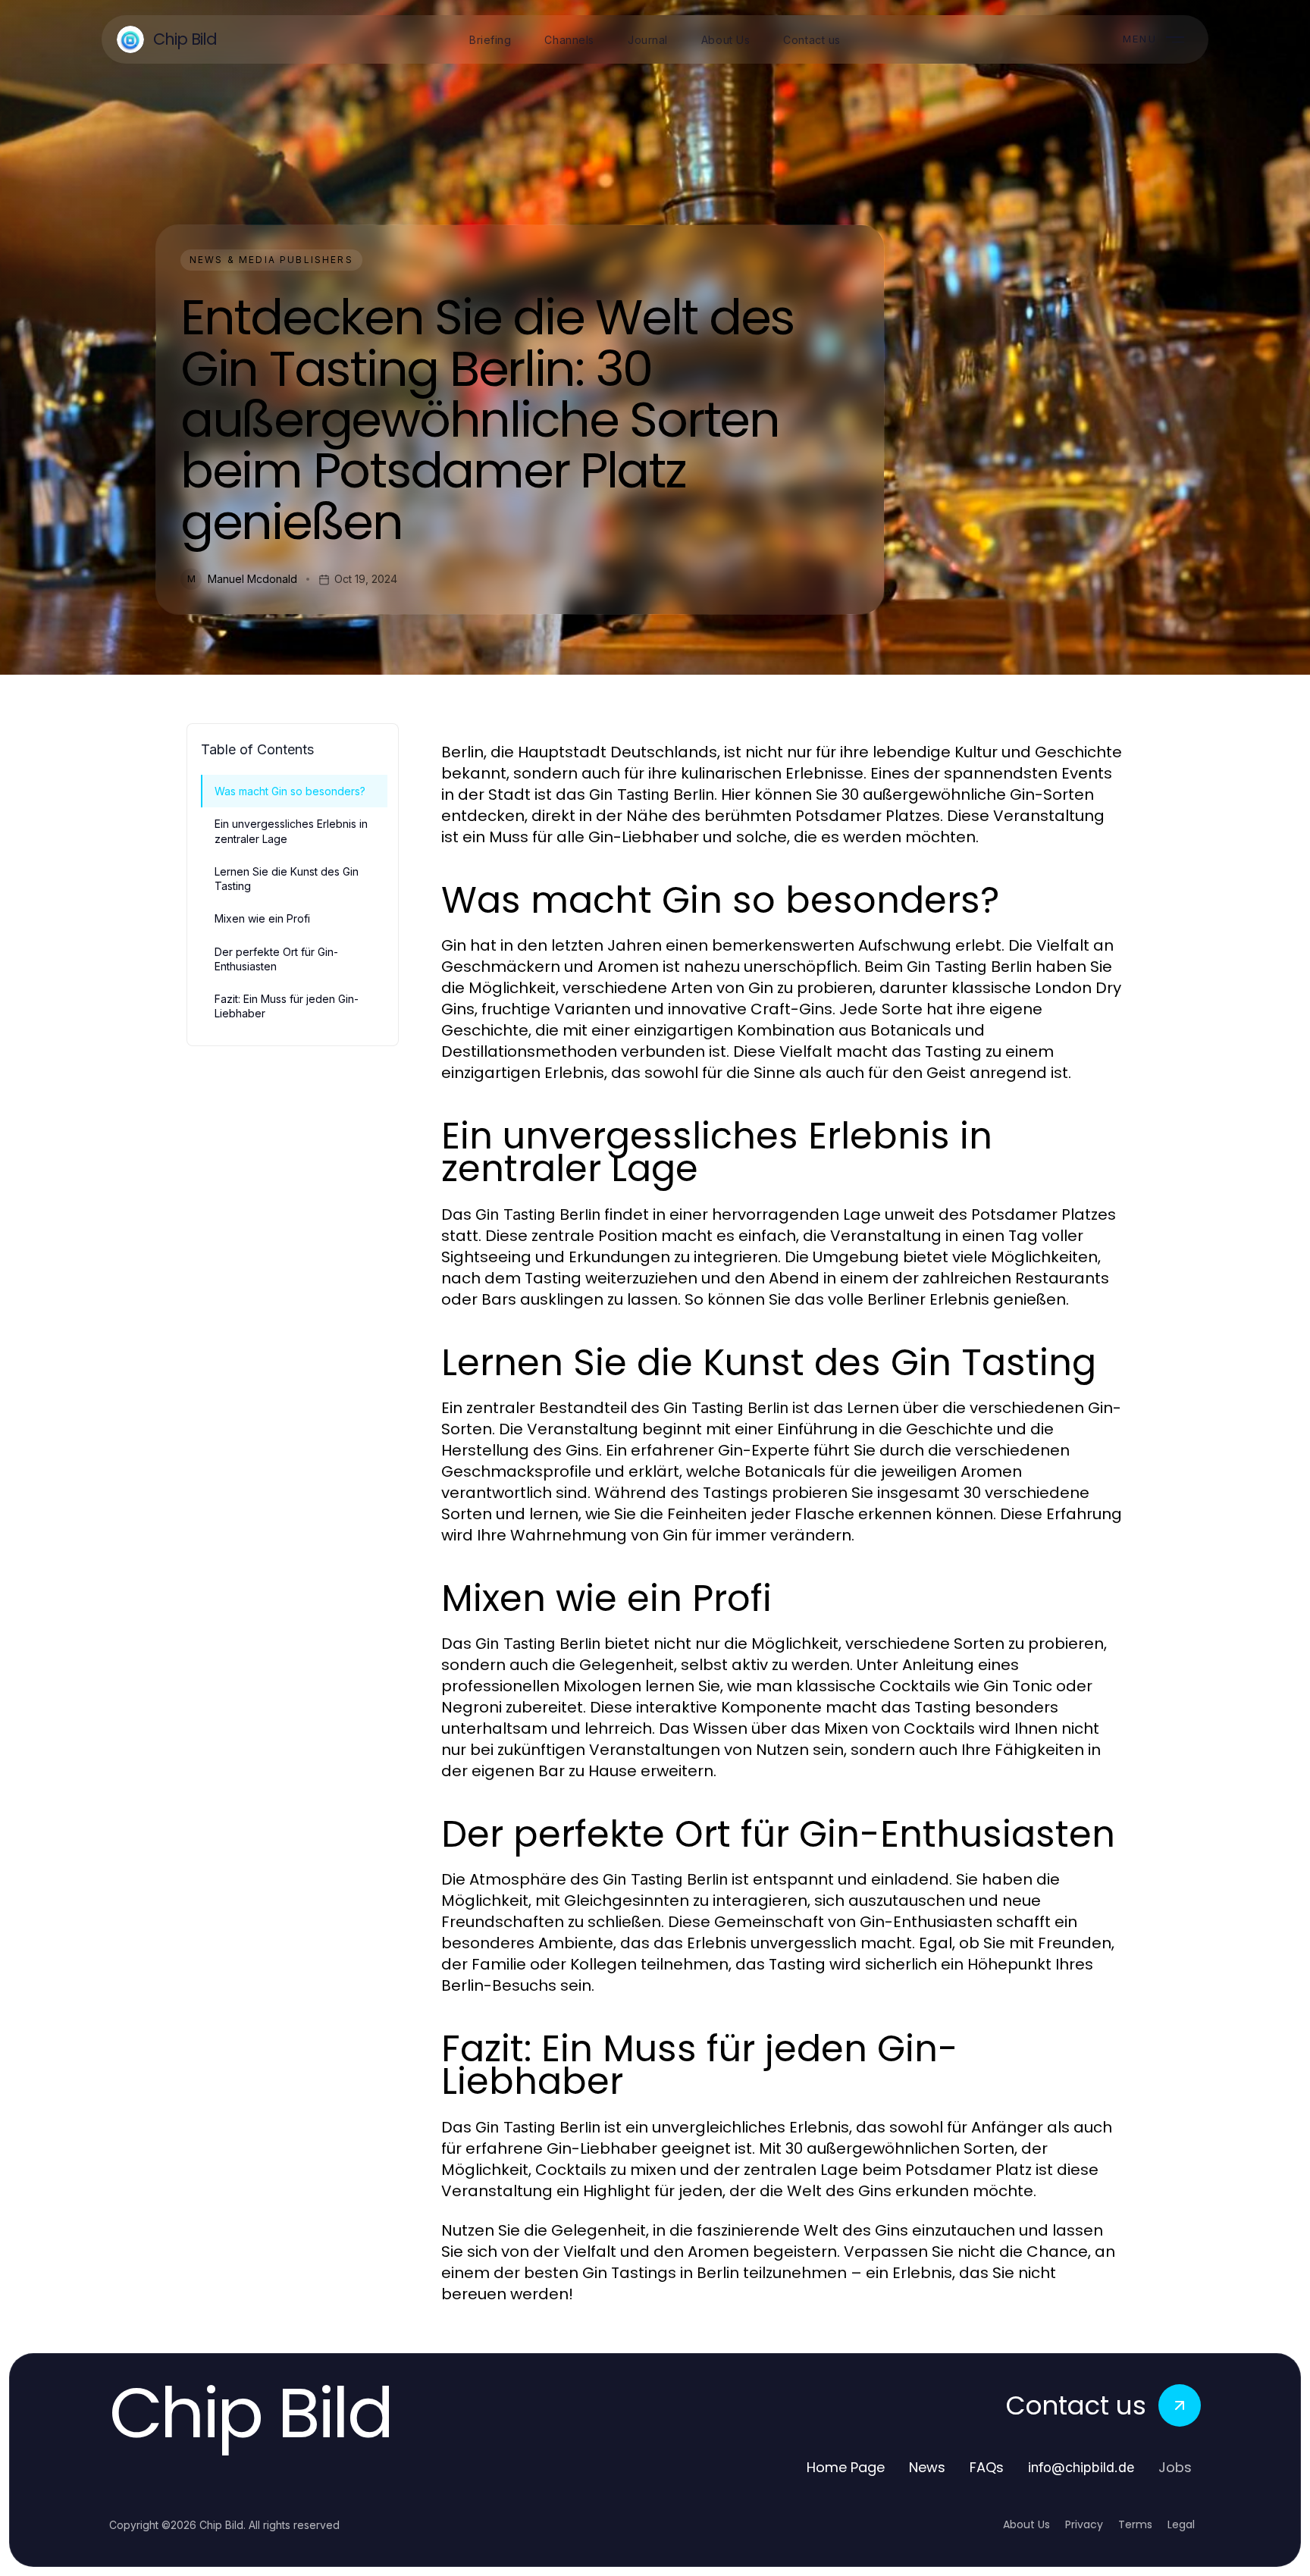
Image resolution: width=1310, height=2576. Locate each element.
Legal (1181, 2524)
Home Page (846, 2467)
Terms (1135, 2524)
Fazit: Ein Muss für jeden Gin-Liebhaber (287, 1006)
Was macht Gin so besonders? (290, 791)
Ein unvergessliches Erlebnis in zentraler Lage (291, 831)
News (927, 2467)
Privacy (1084, 2524)
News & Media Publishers (271, 260)
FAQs (987, 2467)
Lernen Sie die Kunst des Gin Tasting (287, 879)
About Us (1026, 2524)
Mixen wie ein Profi (262, 918)
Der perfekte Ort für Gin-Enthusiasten (276, 959)
